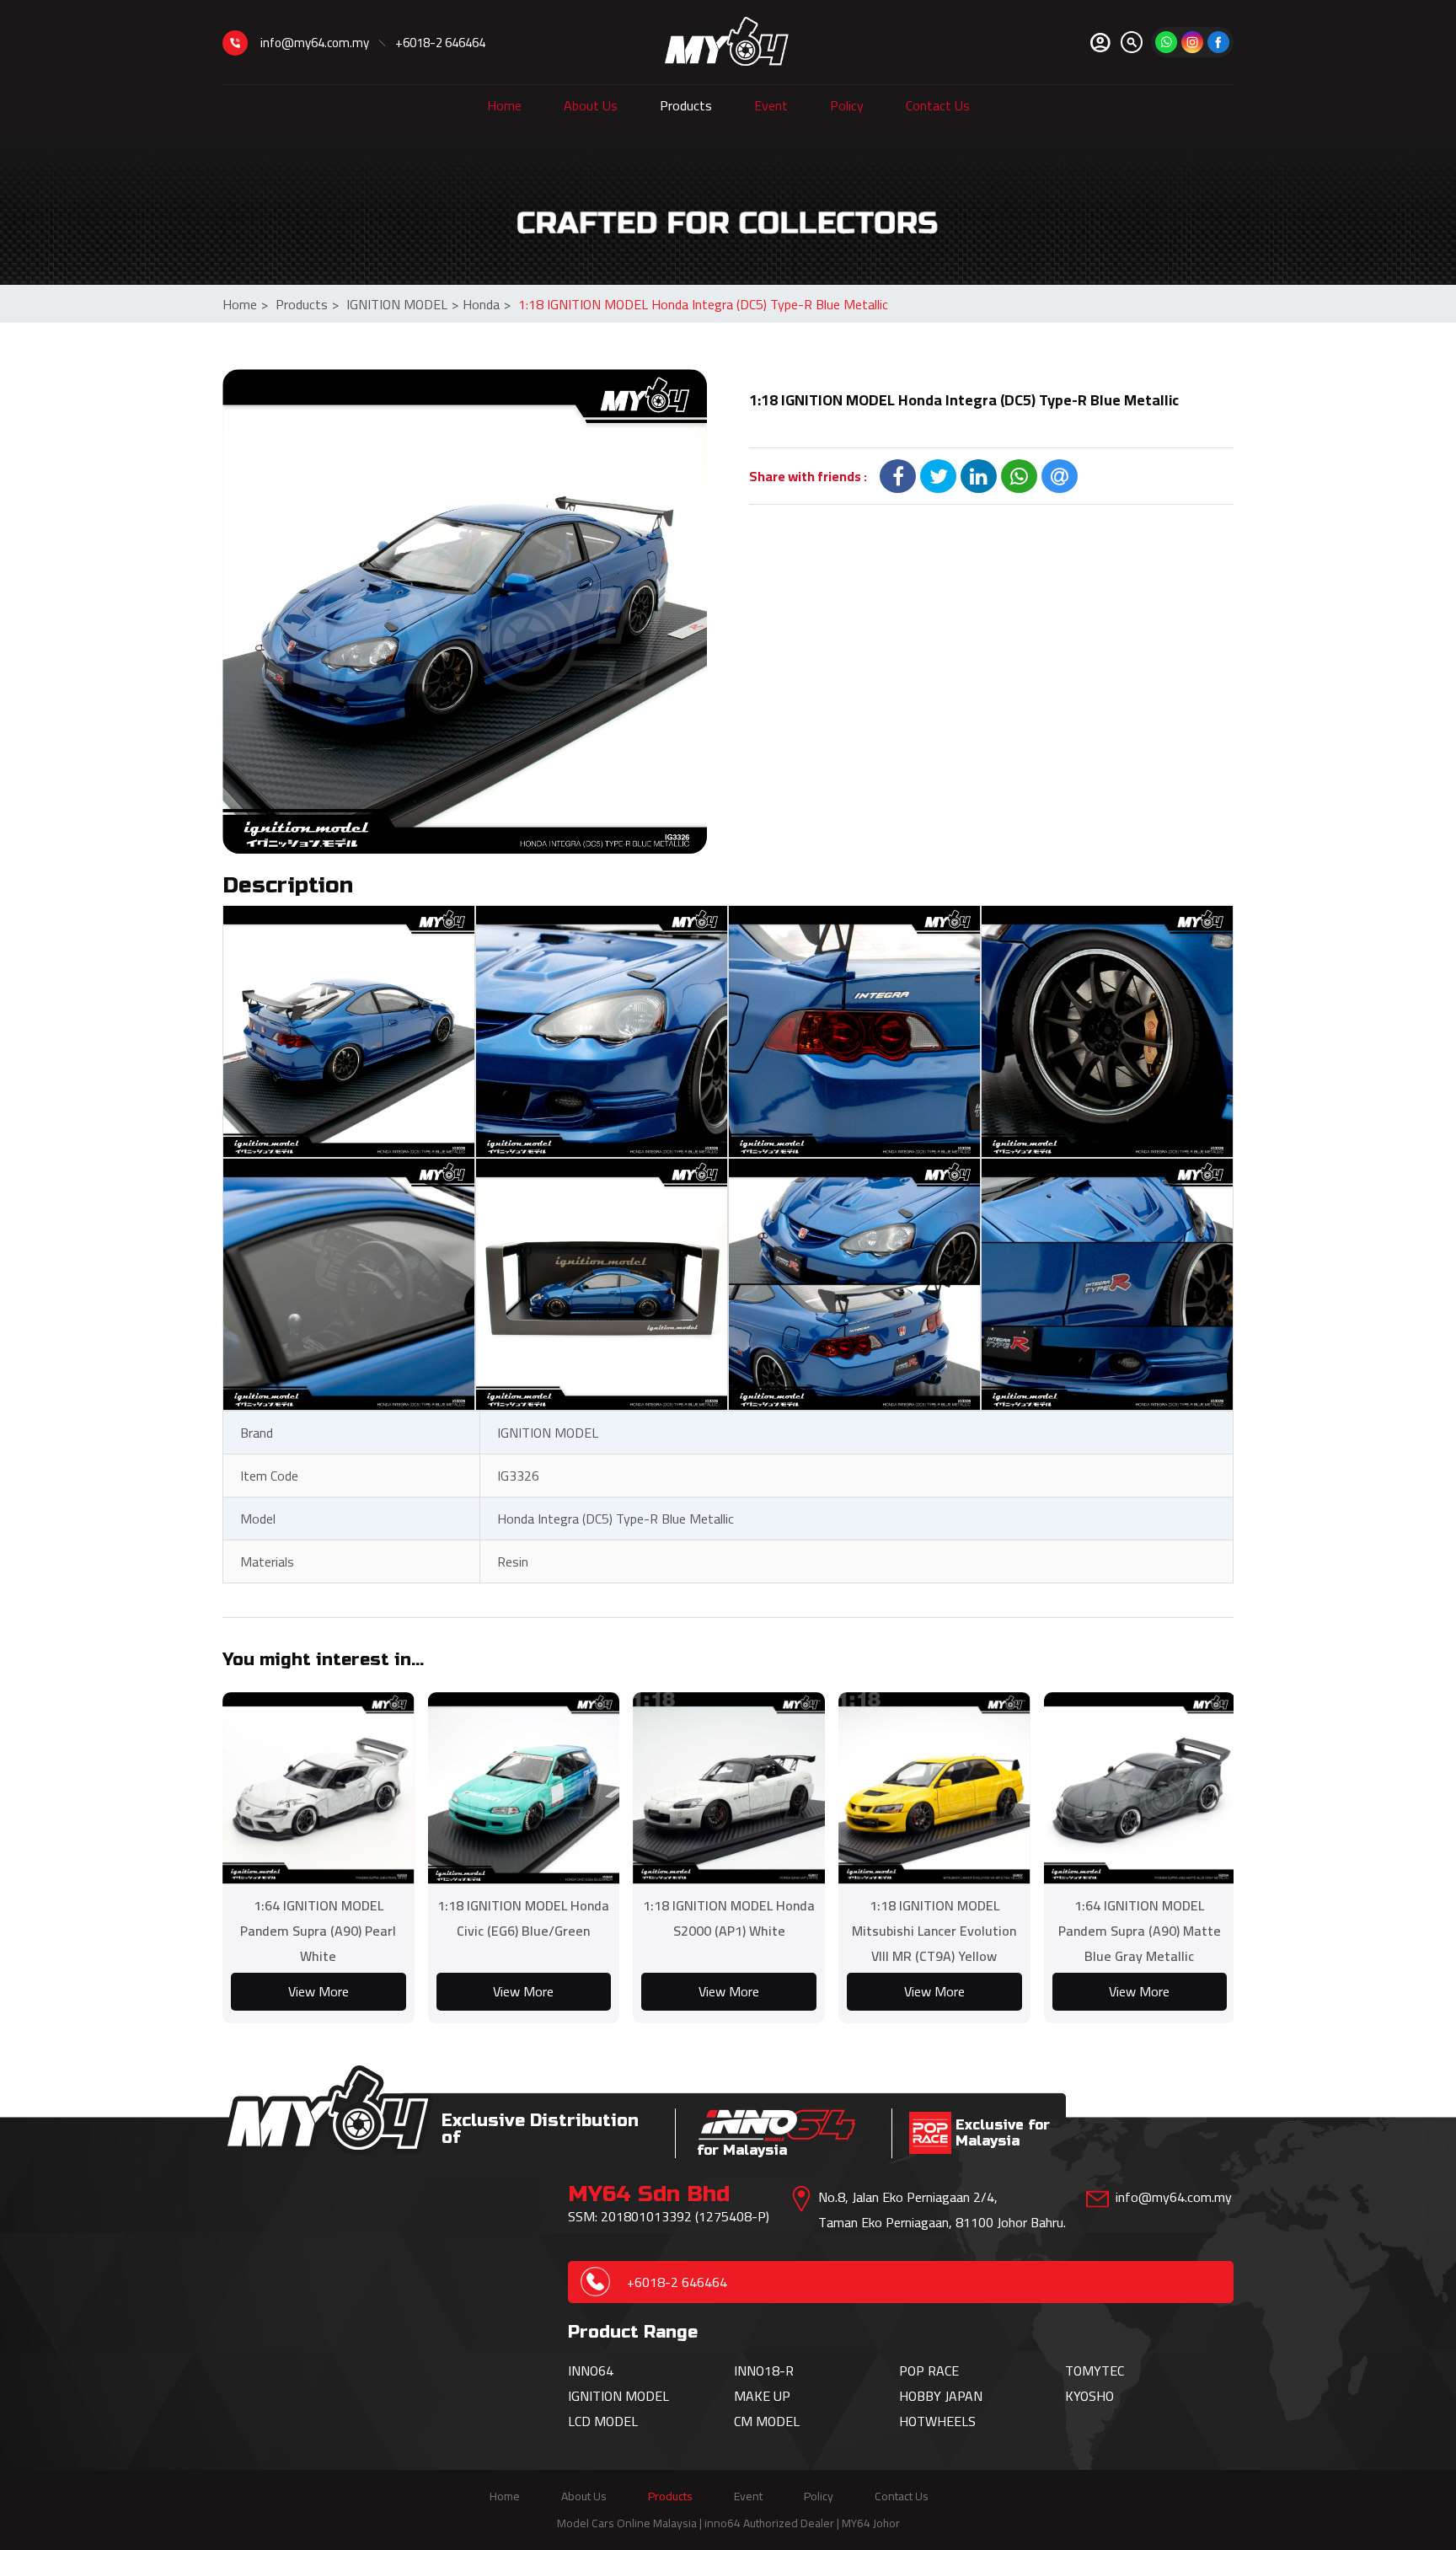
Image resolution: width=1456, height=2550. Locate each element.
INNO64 (591, 2371)
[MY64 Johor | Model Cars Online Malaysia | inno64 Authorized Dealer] (727, 42)
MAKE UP (762, 2396)
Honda (487, 304)
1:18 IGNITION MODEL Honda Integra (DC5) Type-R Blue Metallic (703, 304)
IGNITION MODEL (402, 304)
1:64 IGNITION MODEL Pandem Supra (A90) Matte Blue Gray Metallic (1140, 1931)
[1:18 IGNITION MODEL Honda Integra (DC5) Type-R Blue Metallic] (465, 611)
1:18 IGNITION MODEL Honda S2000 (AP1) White (729, 1918)
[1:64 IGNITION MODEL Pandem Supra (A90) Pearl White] (318, 1788)
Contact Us (938, 105)
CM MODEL (767, 2421)
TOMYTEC (1095, 2371)
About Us (591, 105)
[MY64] (1218, 42)
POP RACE (929, 2371)
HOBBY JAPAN (941, 2396)
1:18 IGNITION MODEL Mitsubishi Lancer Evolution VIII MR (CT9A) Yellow (934, 1931)
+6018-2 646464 (440, 43)
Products (686, 105)
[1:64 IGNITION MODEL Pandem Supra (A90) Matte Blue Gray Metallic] (1140, 1788)
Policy (847, 105)
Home (504, 105)
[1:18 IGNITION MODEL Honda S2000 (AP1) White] (729, 1788)
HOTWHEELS (937, 2421)
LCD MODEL (603, 2421)
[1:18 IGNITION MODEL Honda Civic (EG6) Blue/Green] (524, 1788)
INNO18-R (764, 2371)
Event (771, 105)
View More (318, 1991)
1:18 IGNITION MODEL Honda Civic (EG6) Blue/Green (523, 1918)
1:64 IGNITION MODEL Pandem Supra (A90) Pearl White (318, 1931)
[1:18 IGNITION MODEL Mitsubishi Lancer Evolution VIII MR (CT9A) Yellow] (934, 1788)
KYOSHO (1089, 2396)
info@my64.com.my (315, 43)
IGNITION (597, 2396)
